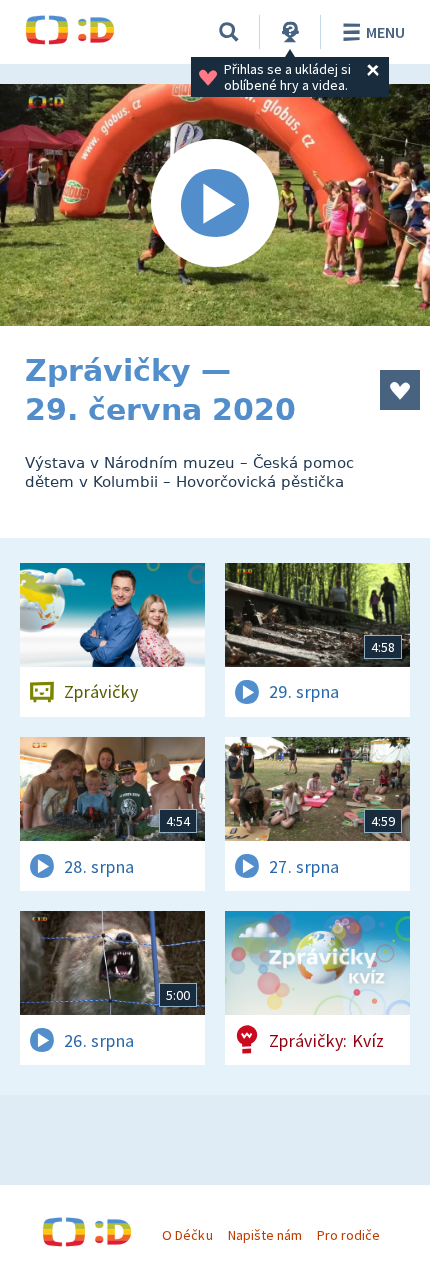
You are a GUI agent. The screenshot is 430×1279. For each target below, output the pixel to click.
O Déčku (187, 1235)
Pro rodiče (348, 1235)
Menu (385, 32)
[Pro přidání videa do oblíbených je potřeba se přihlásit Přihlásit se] (400, 390)
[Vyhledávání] (229, 32)
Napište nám (265, 1235)
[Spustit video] (215, 205)
